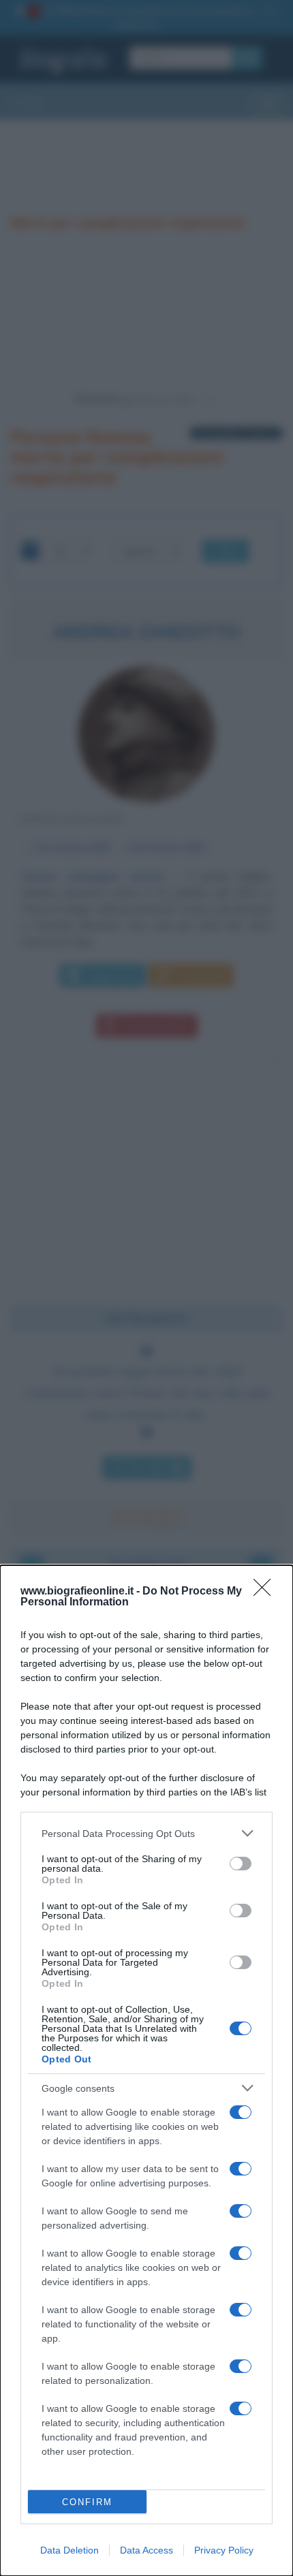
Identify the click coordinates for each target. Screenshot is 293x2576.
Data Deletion (70, 2550)
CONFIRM (87, 2502)
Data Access (146, 2550)
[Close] (266, 1592)
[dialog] (146, 2071)
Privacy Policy (224, 2550)
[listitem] (146, 1833)
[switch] (241, 1864)
